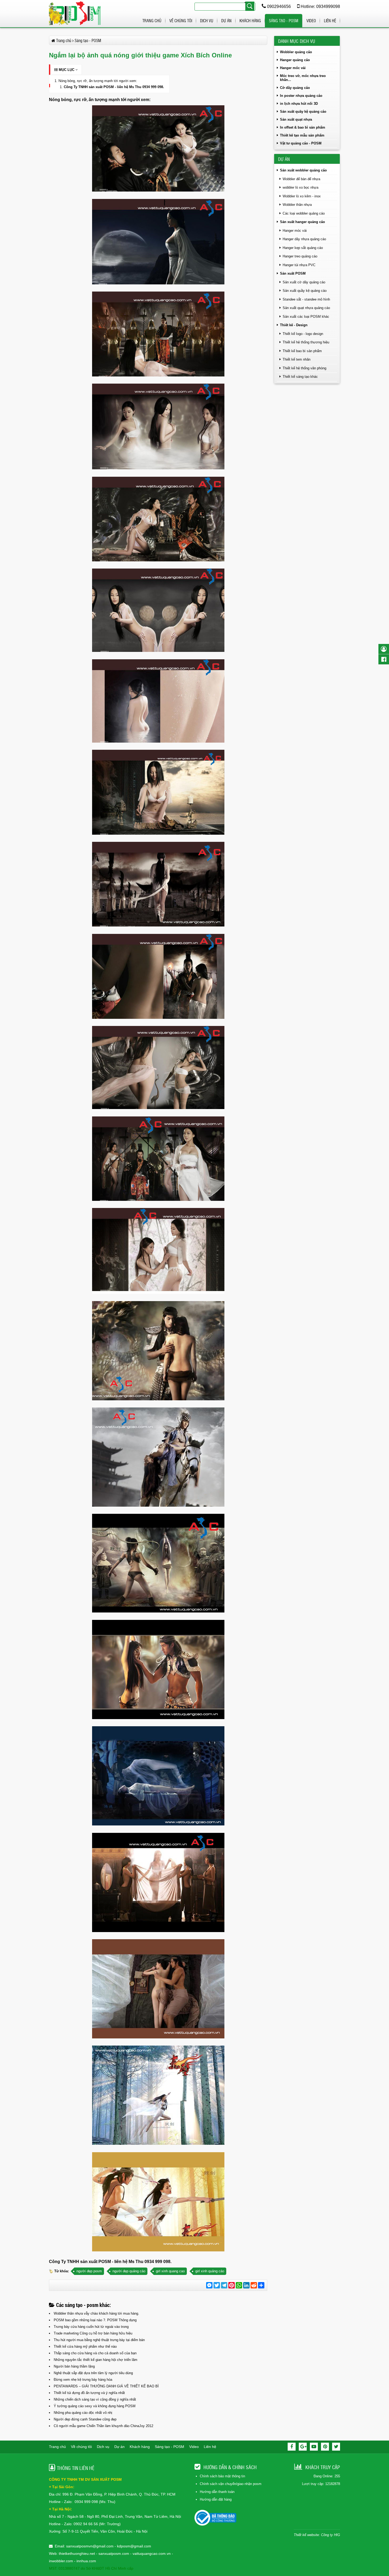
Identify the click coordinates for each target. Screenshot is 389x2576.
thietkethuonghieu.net (77, 2554)
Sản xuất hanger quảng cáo (302, 222)
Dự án (226, 21)
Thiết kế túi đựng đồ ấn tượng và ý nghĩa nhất (89, 2393)
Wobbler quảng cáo (296, 52)
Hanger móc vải (293, 68)
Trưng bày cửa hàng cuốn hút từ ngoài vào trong (91, 2327)
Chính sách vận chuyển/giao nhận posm (231, 2484)
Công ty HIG (331, 2535)
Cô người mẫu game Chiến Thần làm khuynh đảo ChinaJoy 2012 (103, 2426)
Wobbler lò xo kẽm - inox (302, 196)
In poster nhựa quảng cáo (301, 96)
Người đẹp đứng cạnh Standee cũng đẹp (85, 2419)
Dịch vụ (207, 21)
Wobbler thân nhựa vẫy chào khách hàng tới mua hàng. (96, 2313)
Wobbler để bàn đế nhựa (301, 179)
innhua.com (86, 2561)
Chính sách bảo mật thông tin (222, 2476)
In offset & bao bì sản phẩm (303, 127)
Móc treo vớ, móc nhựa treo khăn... (303, 78)
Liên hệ (330, 21)
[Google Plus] (303, 2447)
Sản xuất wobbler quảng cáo (303, 170)
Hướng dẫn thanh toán (217, 2492)
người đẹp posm (89, 2271)
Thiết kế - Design (294, 325)
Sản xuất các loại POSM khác (306, 317)
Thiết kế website (306, 2535)
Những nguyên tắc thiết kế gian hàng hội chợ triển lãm (96, 2360)
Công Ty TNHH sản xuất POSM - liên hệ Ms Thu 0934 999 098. (114, 87)
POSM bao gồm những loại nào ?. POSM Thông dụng (95, 2320)
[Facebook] (292, 2447)
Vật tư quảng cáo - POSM (301, 143)
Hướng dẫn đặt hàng (216, 2499)
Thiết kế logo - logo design (303, 334)
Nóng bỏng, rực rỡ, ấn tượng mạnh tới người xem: (98, 81)
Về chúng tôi (181, 21)
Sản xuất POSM (293, 273)
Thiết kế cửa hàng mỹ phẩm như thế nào (85, 2346)
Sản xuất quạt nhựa (296, 119)
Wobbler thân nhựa (297, 205)
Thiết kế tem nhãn (297, 359)
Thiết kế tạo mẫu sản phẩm (302, 135)
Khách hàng (250, 21)
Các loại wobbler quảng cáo (304, 213)
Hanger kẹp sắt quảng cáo (303, 248)
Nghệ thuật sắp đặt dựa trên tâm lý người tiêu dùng (93, 2373)
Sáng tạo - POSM (284, 21)
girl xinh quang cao (170, 2271)
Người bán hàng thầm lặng (74, 2366)
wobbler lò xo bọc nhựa (300, 187)
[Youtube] (314, 2447)
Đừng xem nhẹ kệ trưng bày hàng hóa (83, 2380)
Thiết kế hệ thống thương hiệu (306, 342)
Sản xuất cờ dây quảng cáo (304, 282)
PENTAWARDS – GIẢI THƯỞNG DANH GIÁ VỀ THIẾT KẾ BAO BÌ (106, 2386)
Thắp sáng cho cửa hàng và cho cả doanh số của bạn (95, 2353)
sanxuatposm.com (114, 2554)
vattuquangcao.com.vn (152, 2554)
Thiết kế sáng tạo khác (300, 377)
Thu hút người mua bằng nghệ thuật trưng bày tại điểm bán (99, 2340)
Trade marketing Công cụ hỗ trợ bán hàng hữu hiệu (93, 2333)
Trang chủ (152, 21)
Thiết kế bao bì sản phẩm (302, 351)
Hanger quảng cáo (295, 60)
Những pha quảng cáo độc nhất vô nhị (83, 2413)
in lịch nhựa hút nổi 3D (299, 104)
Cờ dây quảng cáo (295, 88)
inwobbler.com (62, 2561)
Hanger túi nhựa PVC (299, 265)
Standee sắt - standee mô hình (306, 299)
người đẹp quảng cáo (129, 2271)
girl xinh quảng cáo (210, 2271)
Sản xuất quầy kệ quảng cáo (303, 112)
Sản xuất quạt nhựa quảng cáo (306, 308)
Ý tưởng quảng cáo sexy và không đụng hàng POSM (95, 2406)
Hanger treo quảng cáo (300, 256)
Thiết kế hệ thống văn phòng (304, 368)
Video (311, 21)
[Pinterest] (325, 2447)
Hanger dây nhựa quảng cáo (304, 239)
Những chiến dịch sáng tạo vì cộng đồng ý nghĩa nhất (95, 2399)
